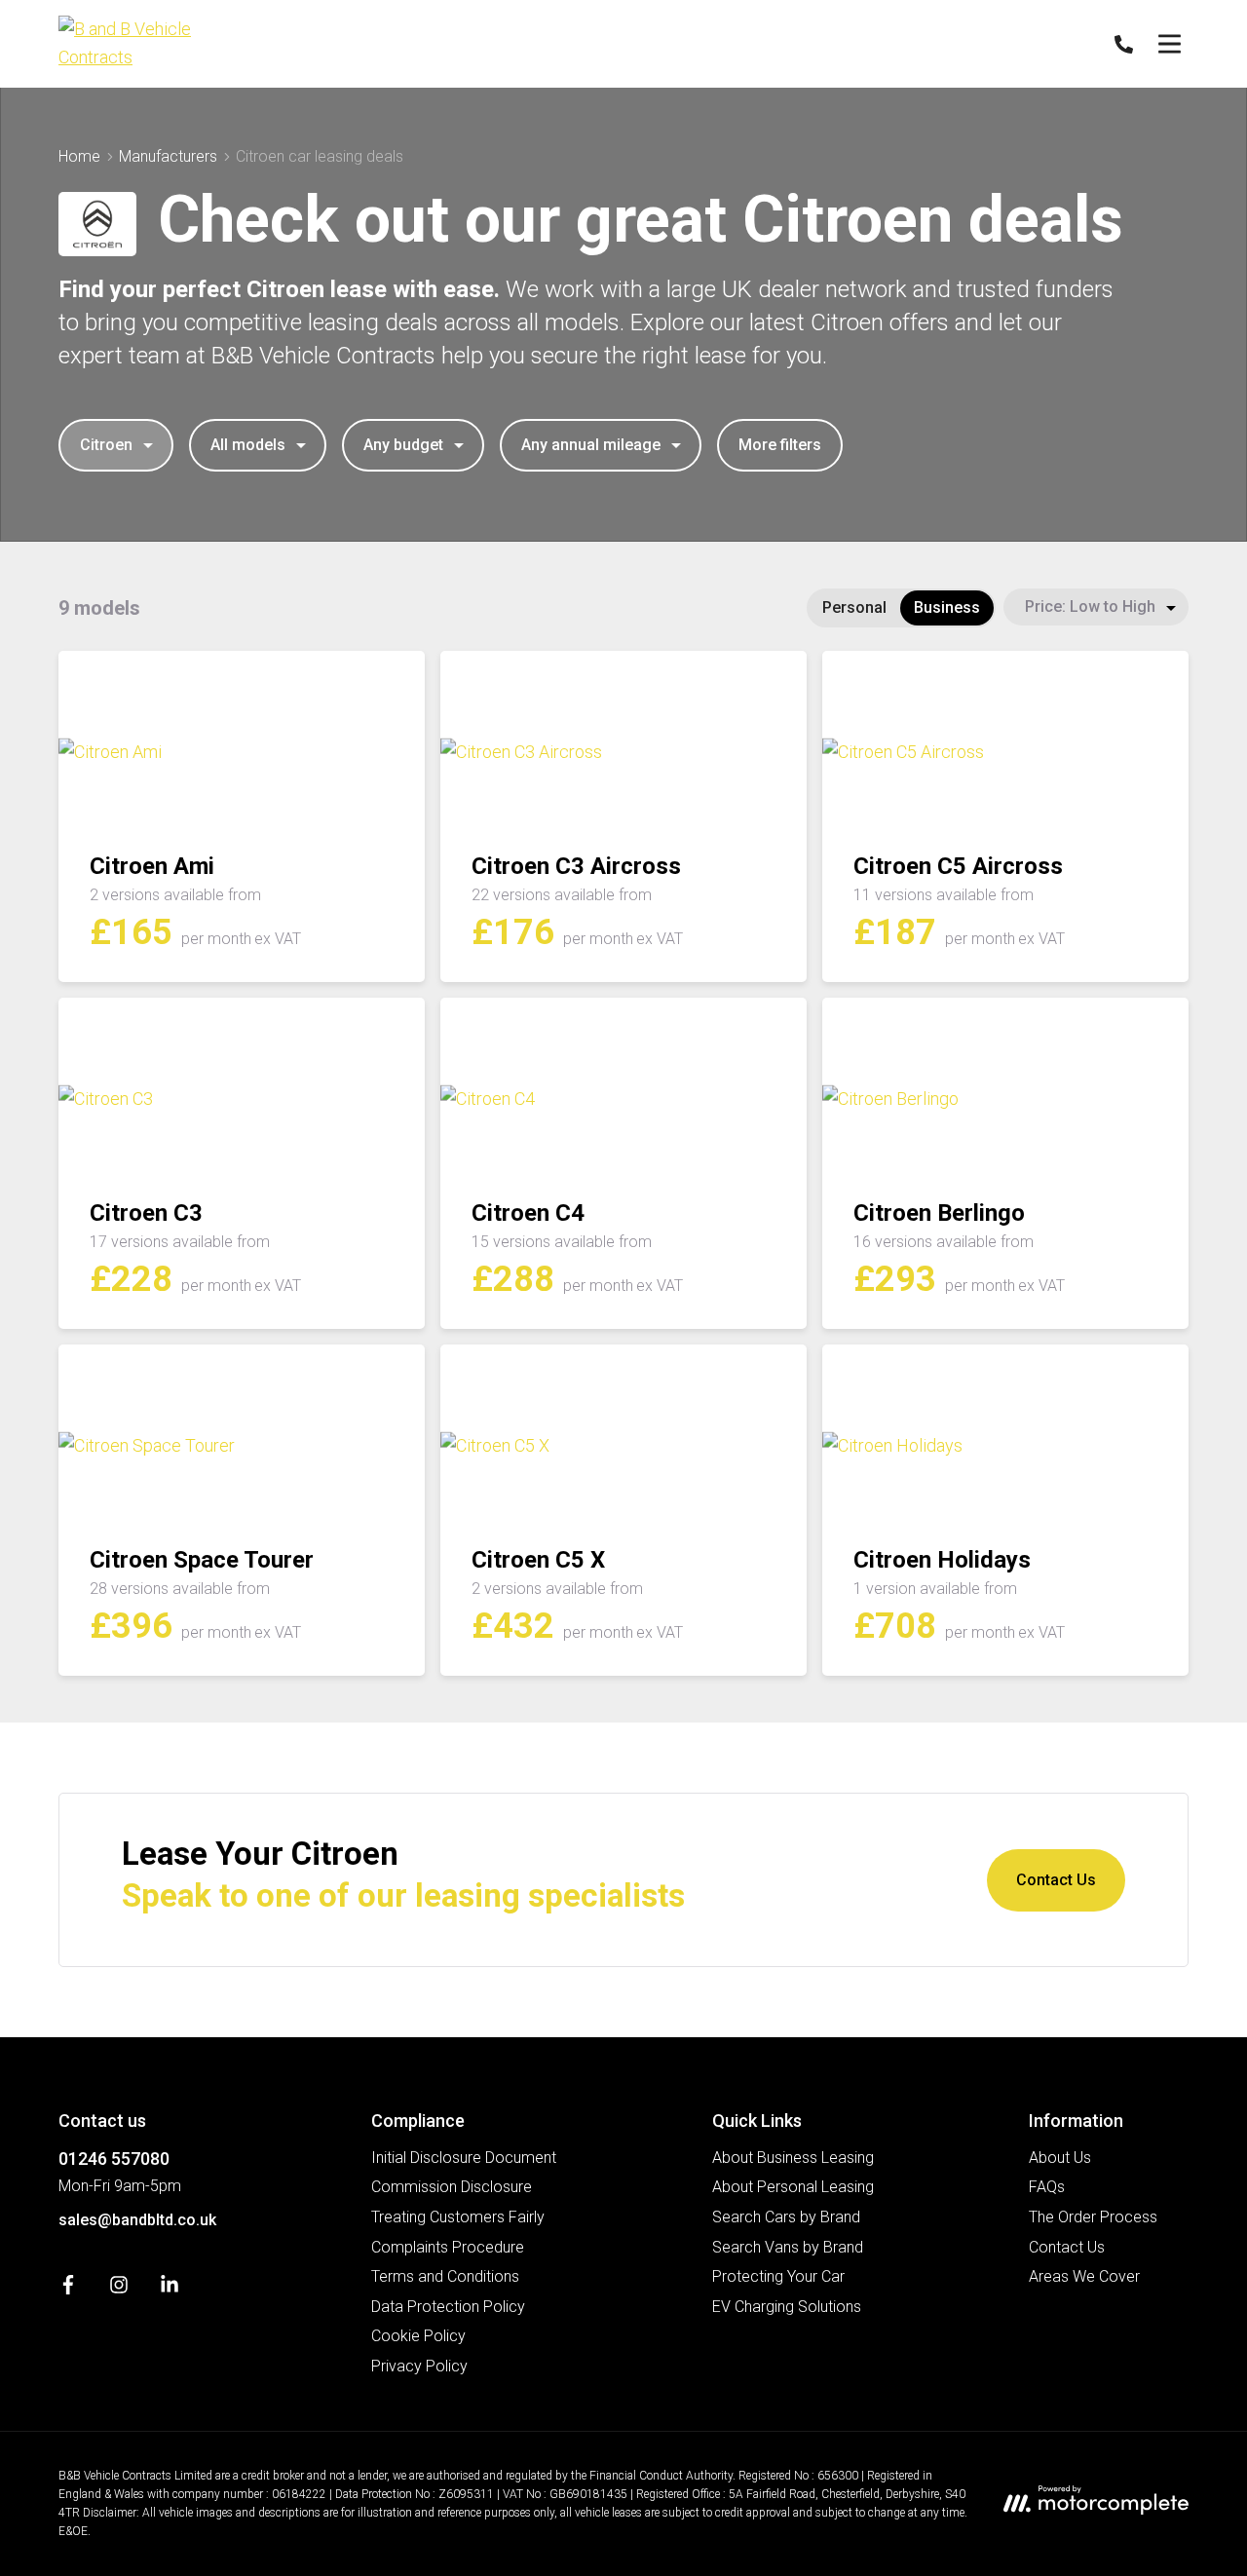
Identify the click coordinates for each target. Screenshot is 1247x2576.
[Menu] (1169, 44)
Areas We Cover (1084, 2276)
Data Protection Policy (448, 2307)
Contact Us (1056, 1880)
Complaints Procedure (448, 2247)
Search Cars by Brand (786, 2217)
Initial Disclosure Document (464, 2158)
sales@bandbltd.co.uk (137, 2220)
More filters (780, 445)
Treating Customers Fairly (458, 2217)
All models (248, 445)
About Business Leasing (793, 2158)
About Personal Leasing (793, 2187)
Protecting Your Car (778, 2276)
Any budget (403, 445)
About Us (1060, 2158)
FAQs (1047, 2187)
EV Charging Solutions (787, 2307)
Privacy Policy (419, 2366)
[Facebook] (68, 2289)
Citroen (106, 445)
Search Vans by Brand (788, 2247)
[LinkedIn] (170, 2289)
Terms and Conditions (445, 2276)
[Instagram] (119, 2289)
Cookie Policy (418, 2336)
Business (947, 607)
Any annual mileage (591, 445)
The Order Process (1093, 2217)
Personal (854, 607)
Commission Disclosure (452, 2187)
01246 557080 (114, 2159)
